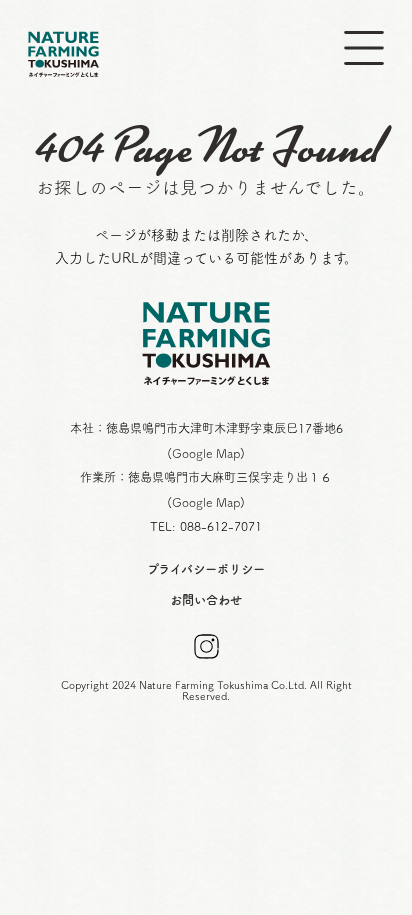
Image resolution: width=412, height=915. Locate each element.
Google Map (206, 453)
